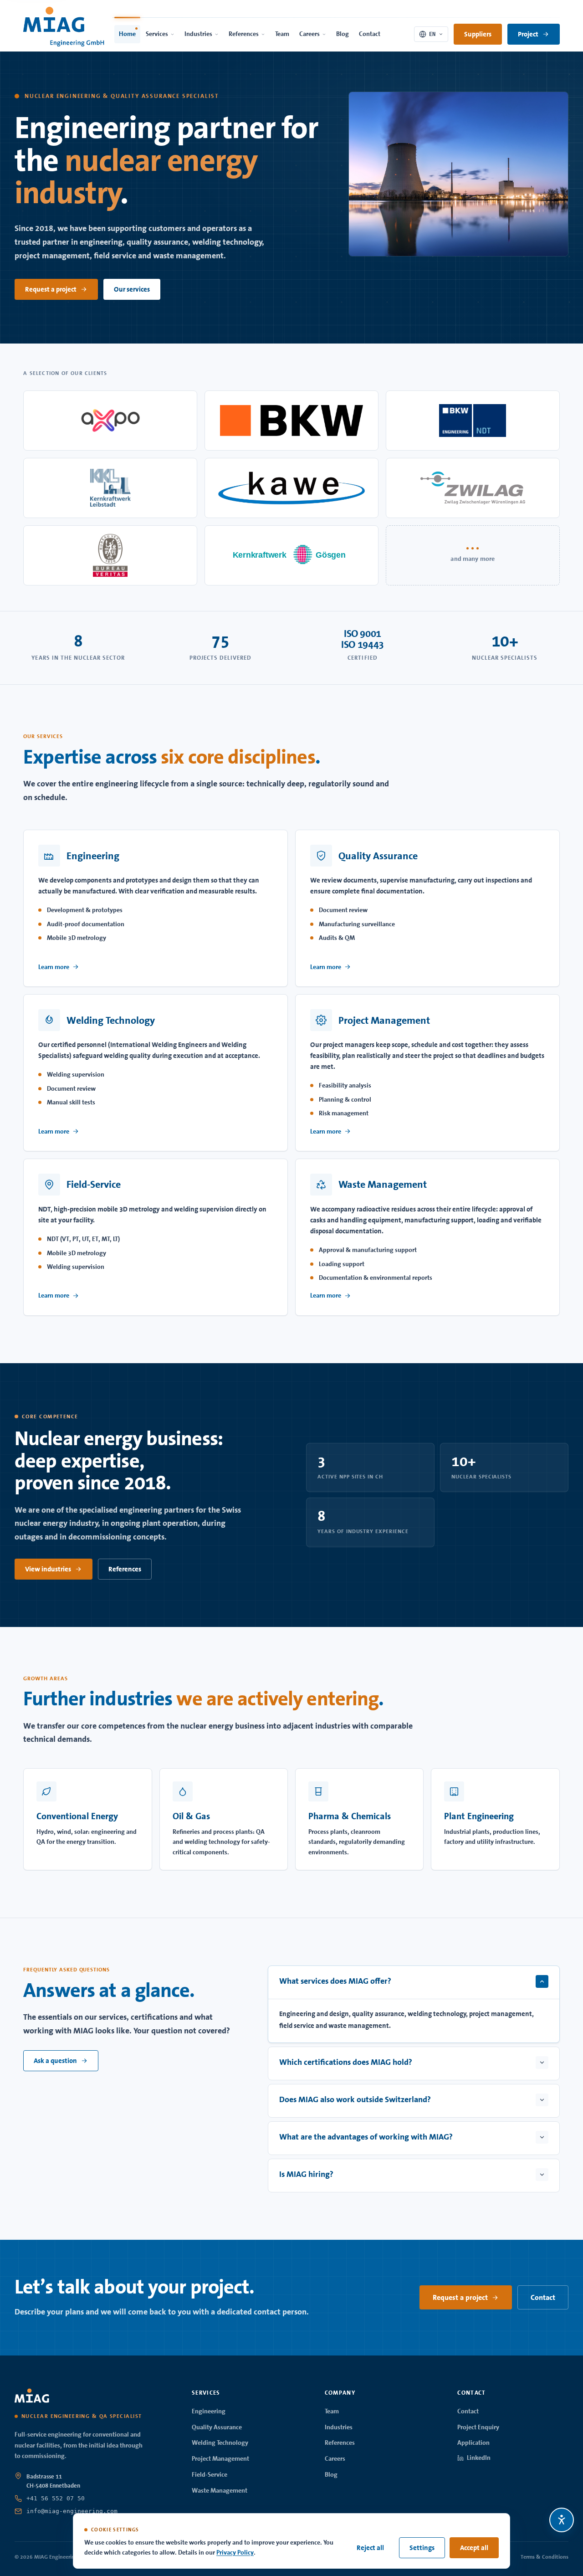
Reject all (370, 2548)
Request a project (51, 289)
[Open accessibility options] (562, 2520)
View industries (48, 1569)
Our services (132, 289)
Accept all (474, 2548)
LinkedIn (479, 2458)
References (125, 1569)
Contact (543, 2297)
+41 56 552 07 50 (56, 2498)
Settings (422, 2548)
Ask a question (55, 2061)
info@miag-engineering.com (72, 2511)
